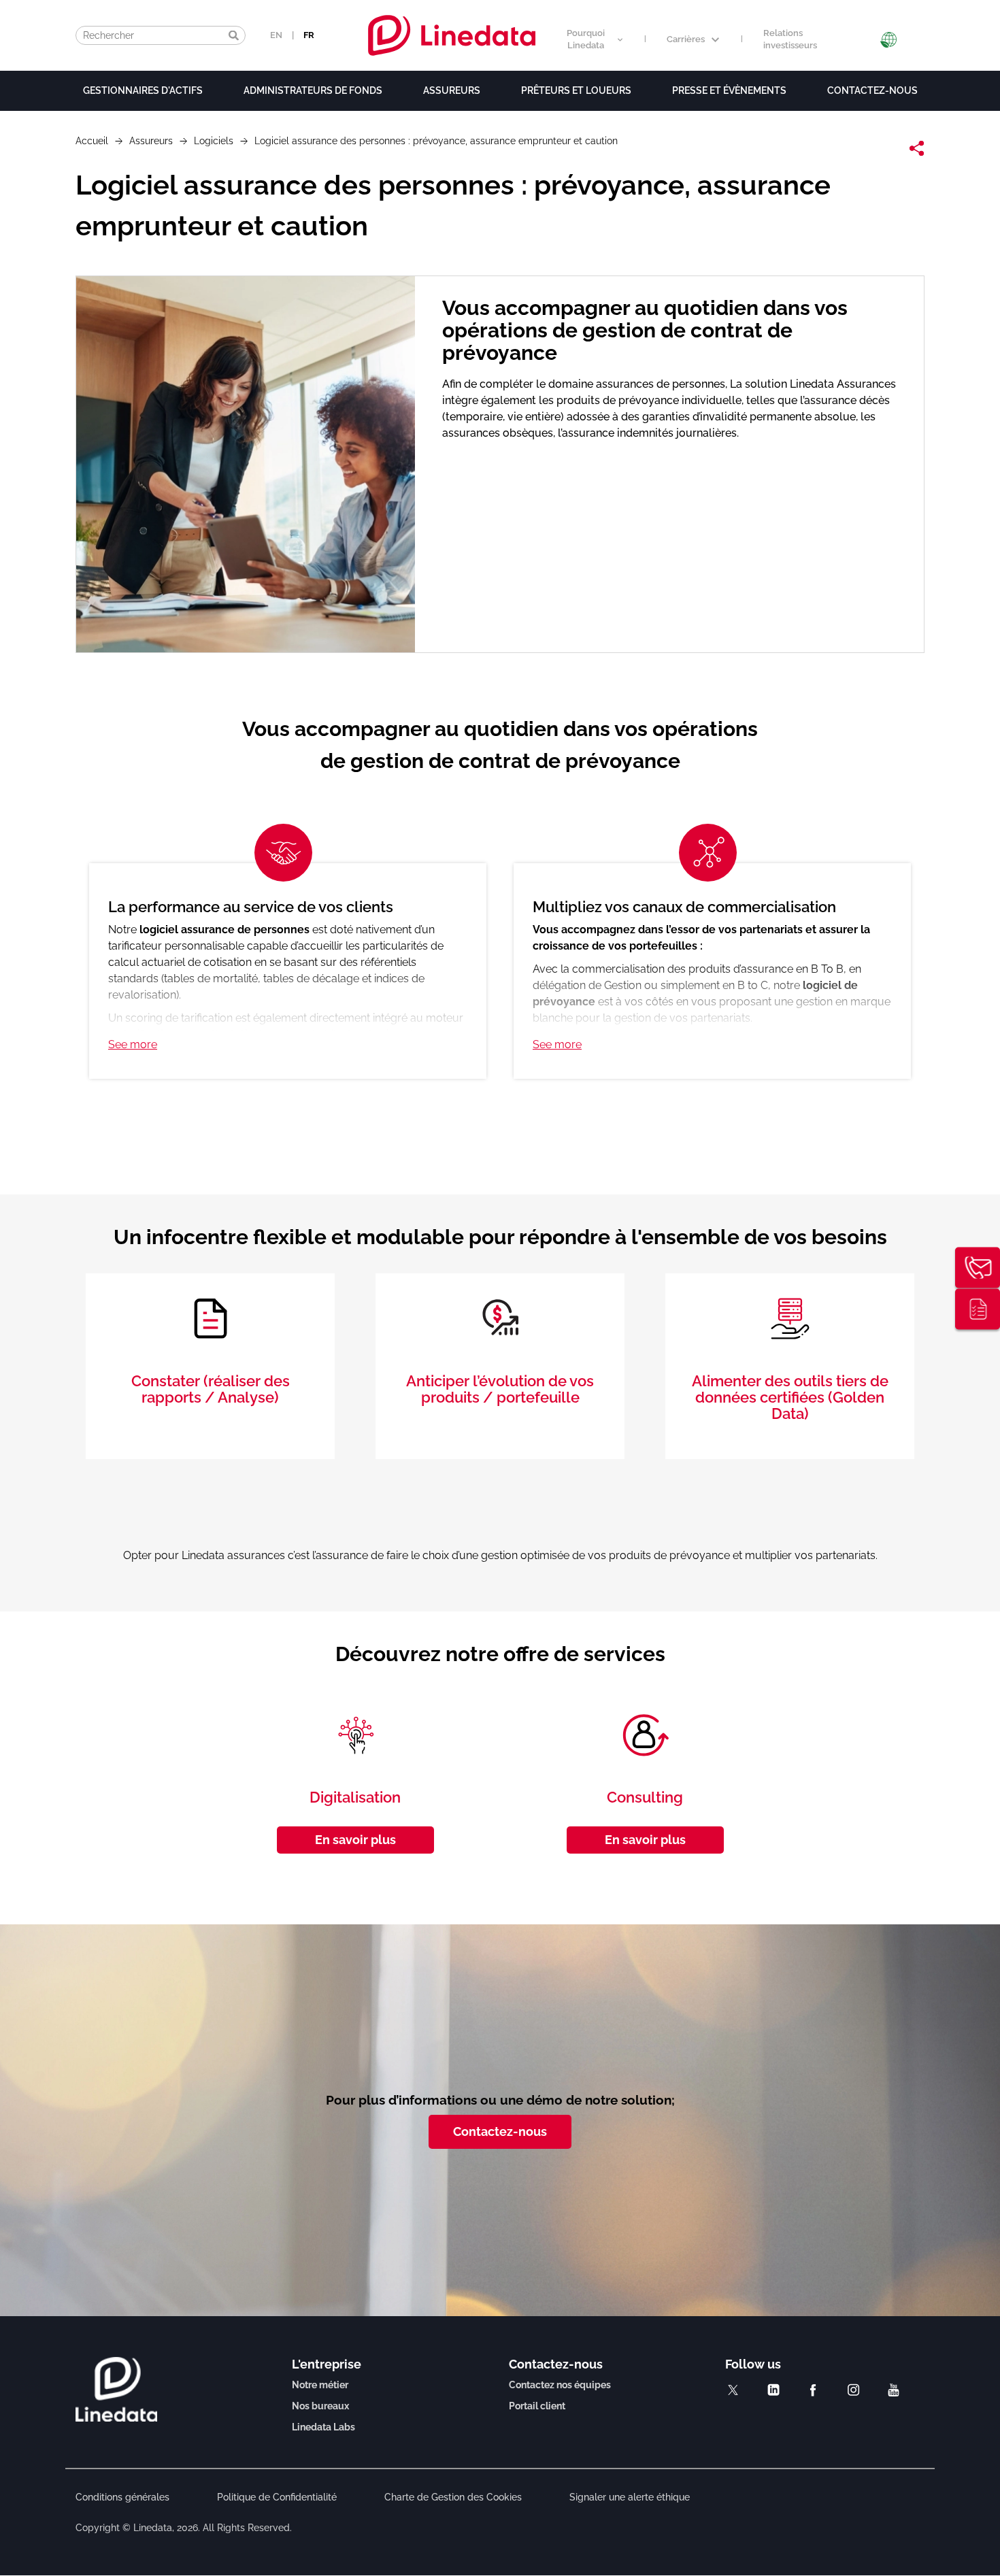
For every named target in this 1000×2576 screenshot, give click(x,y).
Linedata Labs (323, 2427)
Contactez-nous (872, 90)
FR (309, 35)
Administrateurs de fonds (313, 90)
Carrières (686, 39)
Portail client (537, 2406)
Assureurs (452, 90)
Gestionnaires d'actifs (143, 90)
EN (276, 35)
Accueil (92, 141)
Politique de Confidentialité (277, 2497)
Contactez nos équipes (560, 2385)
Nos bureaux (320, 2406)
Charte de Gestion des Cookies (453, 2497)
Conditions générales (122, 2497)
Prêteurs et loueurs (576, 90)
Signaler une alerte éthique (630, 2497)
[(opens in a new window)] (733, 2390)
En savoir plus (355, 1840)
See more (133, 1044)
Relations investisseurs (790, 39)
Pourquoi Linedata (586, 39)
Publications (978, 1309)
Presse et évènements (729, 90)
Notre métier (320, 2385)
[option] (500, 958)
